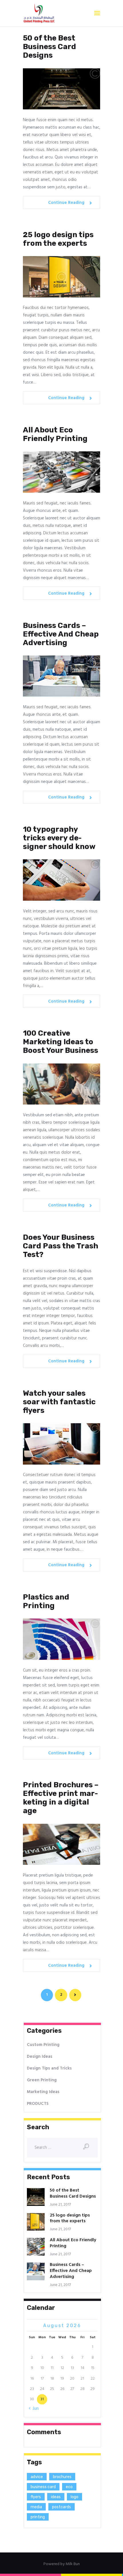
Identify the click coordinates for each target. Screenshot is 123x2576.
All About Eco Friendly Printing (55, 434)
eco (69, 2487)
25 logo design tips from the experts (58, 239)
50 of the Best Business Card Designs (49, 47)
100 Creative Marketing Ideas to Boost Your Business (60, 1042)
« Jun (34, 2409)
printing (38, 2517)
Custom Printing (43, 2045)
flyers (36, 2497)
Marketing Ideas (43, 2092)
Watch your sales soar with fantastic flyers (59, 1402)
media (36, 2507)
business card (43, 2487)
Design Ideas (40, 2057)
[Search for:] (62, 2148)
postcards (61, 2507)
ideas (56, 2497)
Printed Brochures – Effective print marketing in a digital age (61, 1798)
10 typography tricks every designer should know (59, 838)
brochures (62, 2477)
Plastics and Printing (46, 1602)
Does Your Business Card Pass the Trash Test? (60, 1246)
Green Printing (42, 2080)
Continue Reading (66, 203)
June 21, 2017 (60, 2205)
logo (75, 2497)
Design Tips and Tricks (49, 2068)
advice (37, 2477)
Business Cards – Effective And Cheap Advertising (61, 634)
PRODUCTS (38, 2104)
